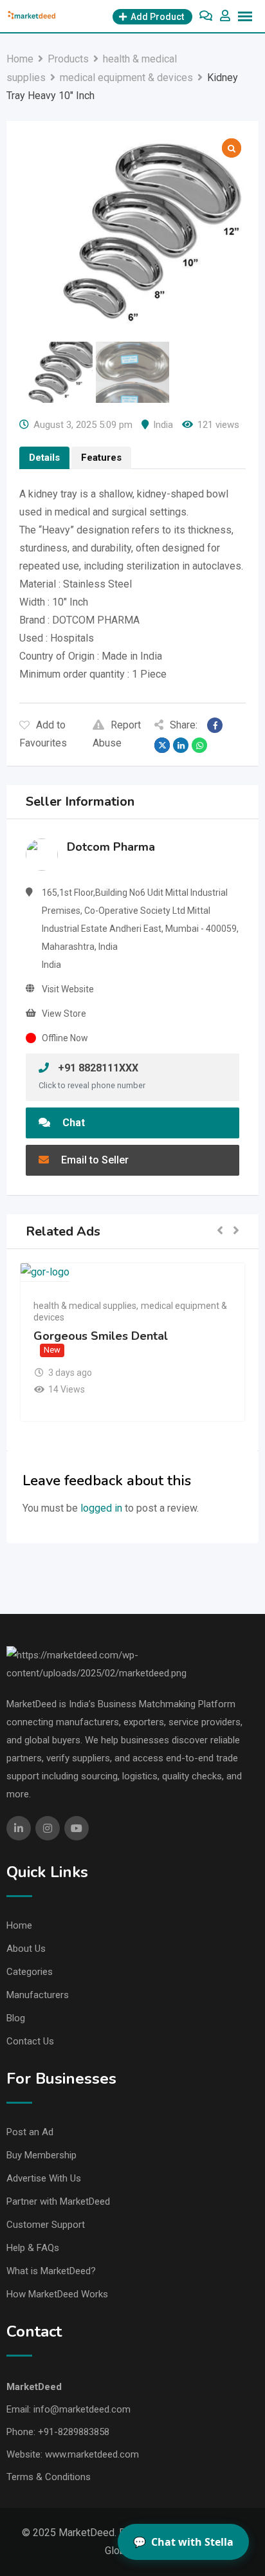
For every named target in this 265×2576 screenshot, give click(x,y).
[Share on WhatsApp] (199, 745)
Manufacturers (38, 1995)
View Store (64, 1014)
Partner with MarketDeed (58, 2201)
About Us (26, 1949)
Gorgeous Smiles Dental (101, 1336)
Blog (16, 2018)
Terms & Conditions (49, 2477)
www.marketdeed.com (92, 2454)
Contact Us (30, 2041)
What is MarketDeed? (51, 2271)
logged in (101, 1508)
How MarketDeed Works (57, 2294)
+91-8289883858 (74, 2432)
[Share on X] (162, 745)
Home (19, 1925)
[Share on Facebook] (215, 725)
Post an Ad (30, 2132)
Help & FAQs (33, 2248)
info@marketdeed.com (82, 2409)
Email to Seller (94, 1160)
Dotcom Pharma (111, 847)
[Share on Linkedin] (181, 745)
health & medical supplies (85, 1306)
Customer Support (46, 2225)
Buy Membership (41, 2155)
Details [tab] (44, 458)
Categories (30, 1972)
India (163, 425)
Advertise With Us (44, 2178)
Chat (72, 1123)
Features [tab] (101, 458)
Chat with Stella (183, 2542)
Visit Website (68, 989)
